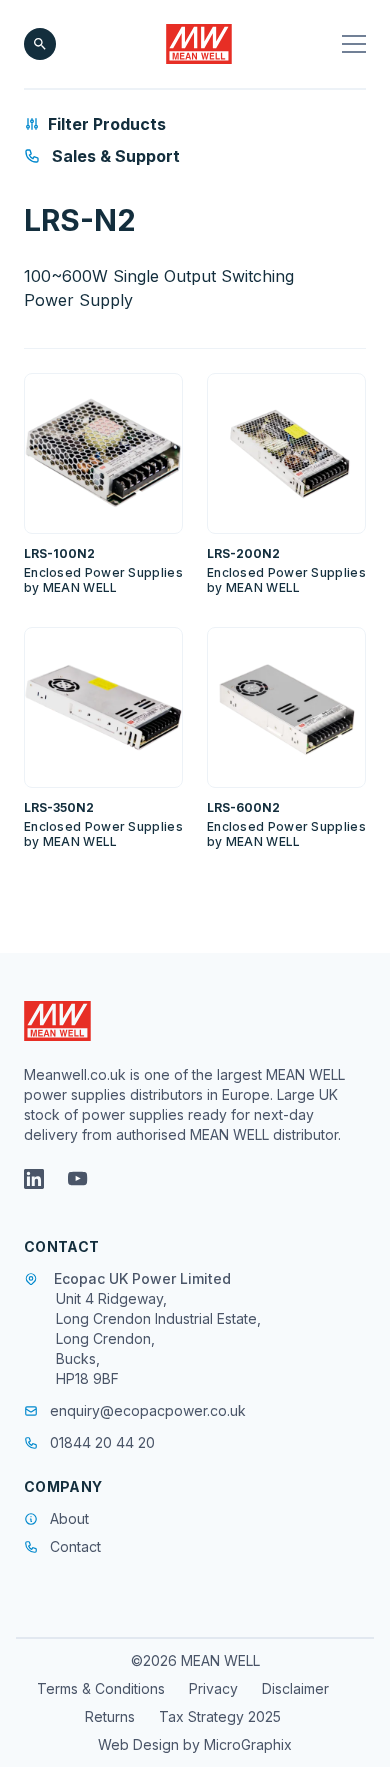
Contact (75, 1546)
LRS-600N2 (243, 807)
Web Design (140, 1744)
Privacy (213, 1688)
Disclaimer (295, 1688)
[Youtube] (78, 1179)
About (69, 1518)
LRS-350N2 (59, 807)
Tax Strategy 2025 (220, 1716)
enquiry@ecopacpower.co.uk (148, 1410)
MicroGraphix (248, 1744)
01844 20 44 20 (102, 1442)
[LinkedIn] (34, 1179)
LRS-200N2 (243, 553)
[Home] (199, 44)
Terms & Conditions (101, 1688)
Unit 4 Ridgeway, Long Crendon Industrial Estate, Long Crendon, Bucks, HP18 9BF (158, 1338)
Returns (110, 1716)
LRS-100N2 (59, 553)
